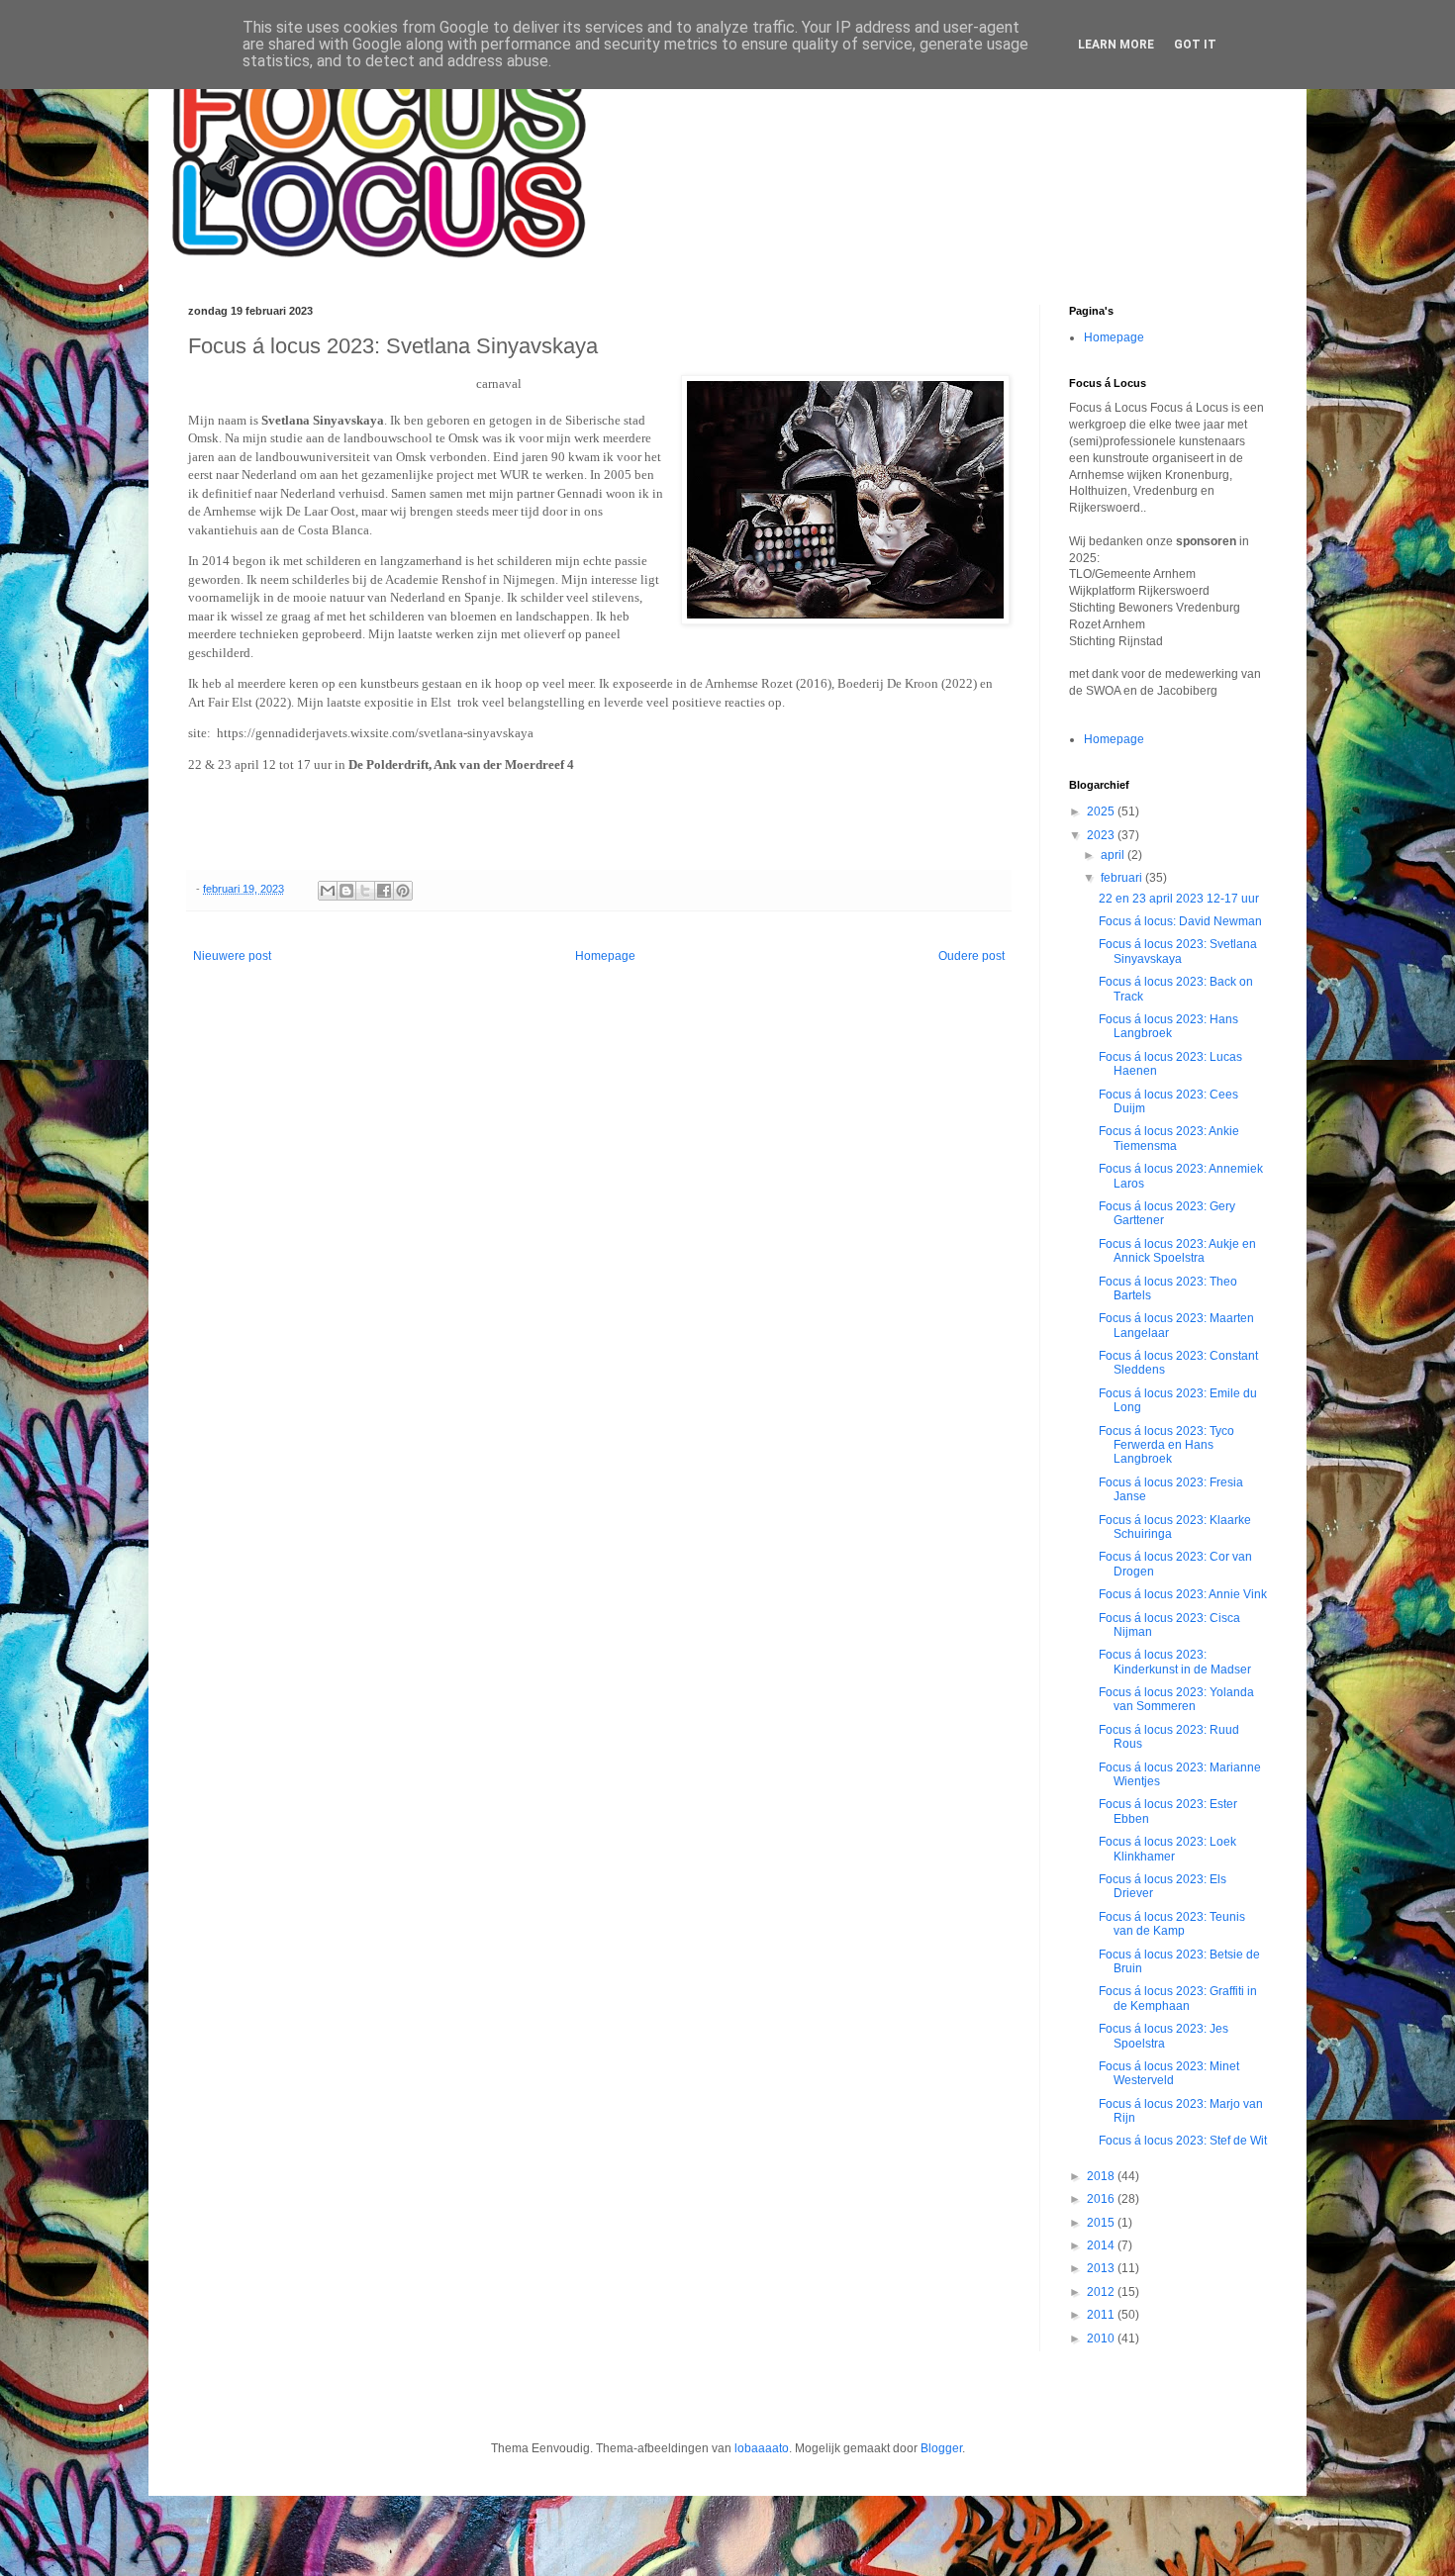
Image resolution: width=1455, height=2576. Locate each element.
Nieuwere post (232, 956)
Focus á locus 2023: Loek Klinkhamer (1167, 1849)
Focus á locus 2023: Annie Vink (1183, 1594)
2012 (1102, 2292)
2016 (1102, 2199)
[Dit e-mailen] (328, 891)
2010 (1102, 2338)
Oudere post (971, 956)
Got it (1195, 45)
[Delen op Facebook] (384, 891)
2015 (1102, 2223)
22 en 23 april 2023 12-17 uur (1179, 899)
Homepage (605, 956)
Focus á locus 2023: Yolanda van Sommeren (1176, 1699)
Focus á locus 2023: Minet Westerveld (1169, 2073)
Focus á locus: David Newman (1180, 921)
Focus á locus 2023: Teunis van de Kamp (1172, 1924)
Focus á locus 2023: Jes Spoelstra (1164, 2036)
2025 (1102, 811)
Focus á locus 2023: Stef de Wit (1183, 2141)
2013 (1102, 2268)
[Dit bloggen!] (346, 891)
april (1114, 855)
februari (1123, 878)
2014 (1102, 2245)
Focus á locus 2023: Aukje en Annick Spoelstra (1177, 1251)
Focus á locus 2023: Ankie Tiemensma (1169, 1138)
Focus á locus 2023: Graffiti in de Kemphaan (1178, 1998)
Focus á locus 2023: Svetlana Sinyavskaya (1178, 951)
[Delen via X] (365, 891)
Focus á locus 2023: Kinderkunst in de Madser (1175, 1662)
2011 (1102, 2315)
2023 (1102, 835)
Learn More (1116, 45)
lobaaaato (762, 2448)
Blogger (941, 2448)
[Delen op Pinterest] (403, 891)
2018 (1102, 2176)
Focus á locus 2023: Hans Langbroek (1168, 1026)
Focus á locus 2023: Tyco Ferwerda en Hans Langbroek (1166, 1445)
